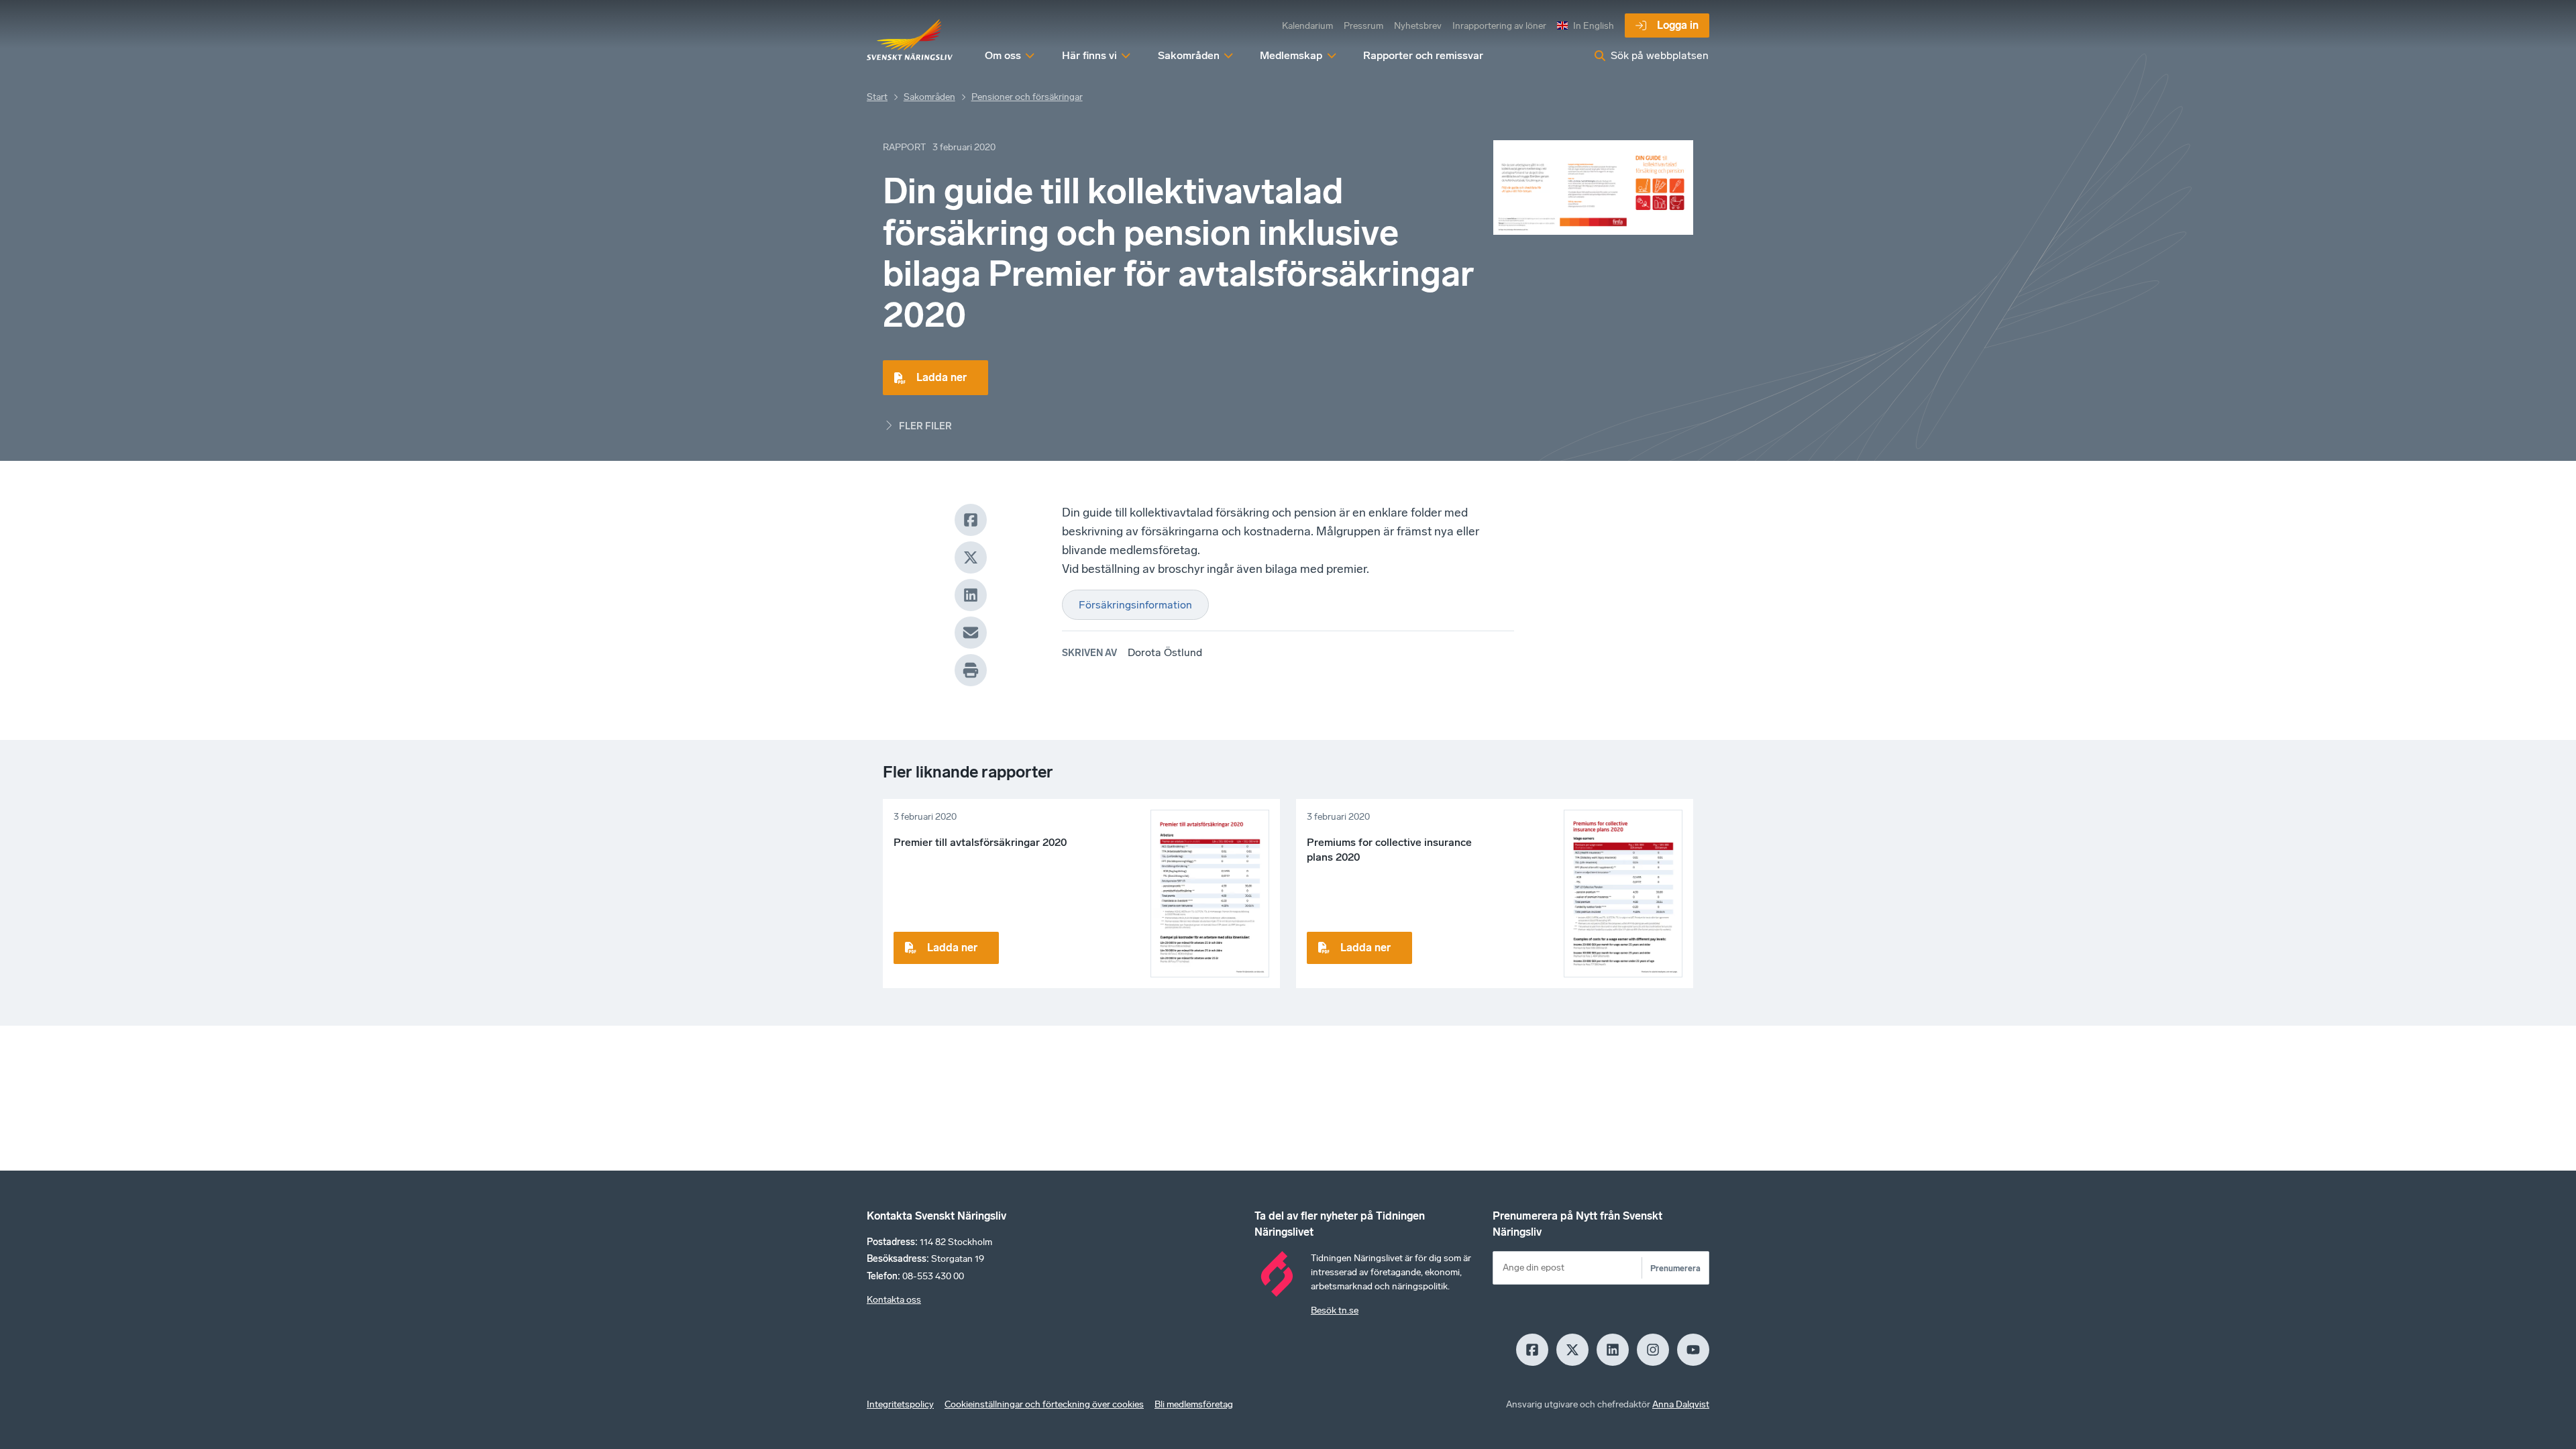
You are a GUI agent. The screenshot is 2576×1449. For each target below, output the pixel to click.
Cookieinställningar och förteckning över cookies (1044, 1404)
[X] (971, 557)
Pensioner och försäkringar (1027, 97)
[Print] (971, 670)
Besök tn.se (1335, 1310)
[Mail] (971, 633)
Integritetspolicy (900, 1404)
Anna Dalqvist (1681, 1404)
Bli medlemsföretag (1194, 1404)
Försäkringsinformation (1135, 605)
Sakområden (929, 97)
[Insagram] (1653, 1350)
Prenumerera (1675, 1268)
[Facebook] (971, 520)
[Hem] (910, 40)
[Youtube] (1693, 1350)
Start (877, 97)
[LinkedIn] (971, 595)
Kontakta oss (894, 1300)
